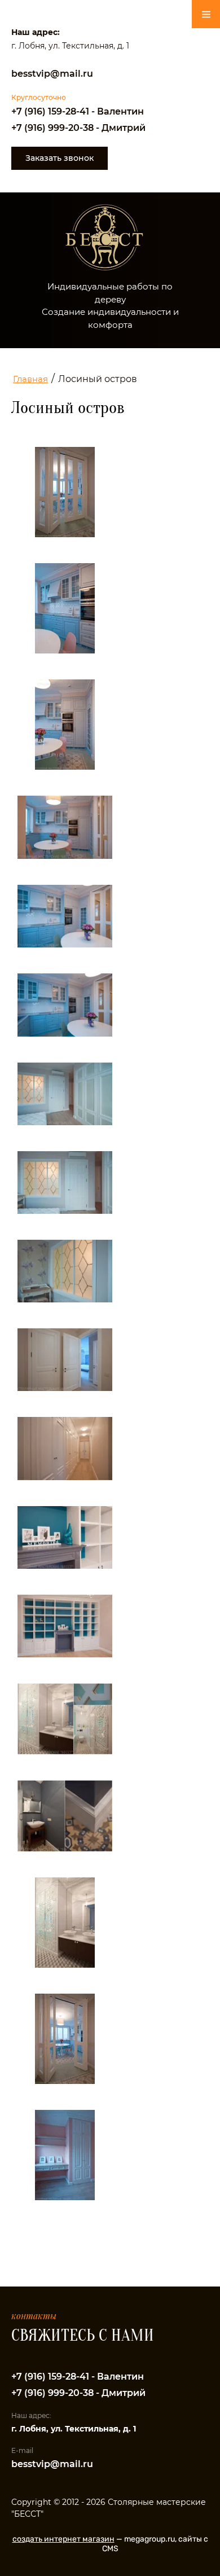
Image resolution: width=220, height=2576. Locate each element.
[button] (60, 158)
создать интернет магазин (63, 2539)
